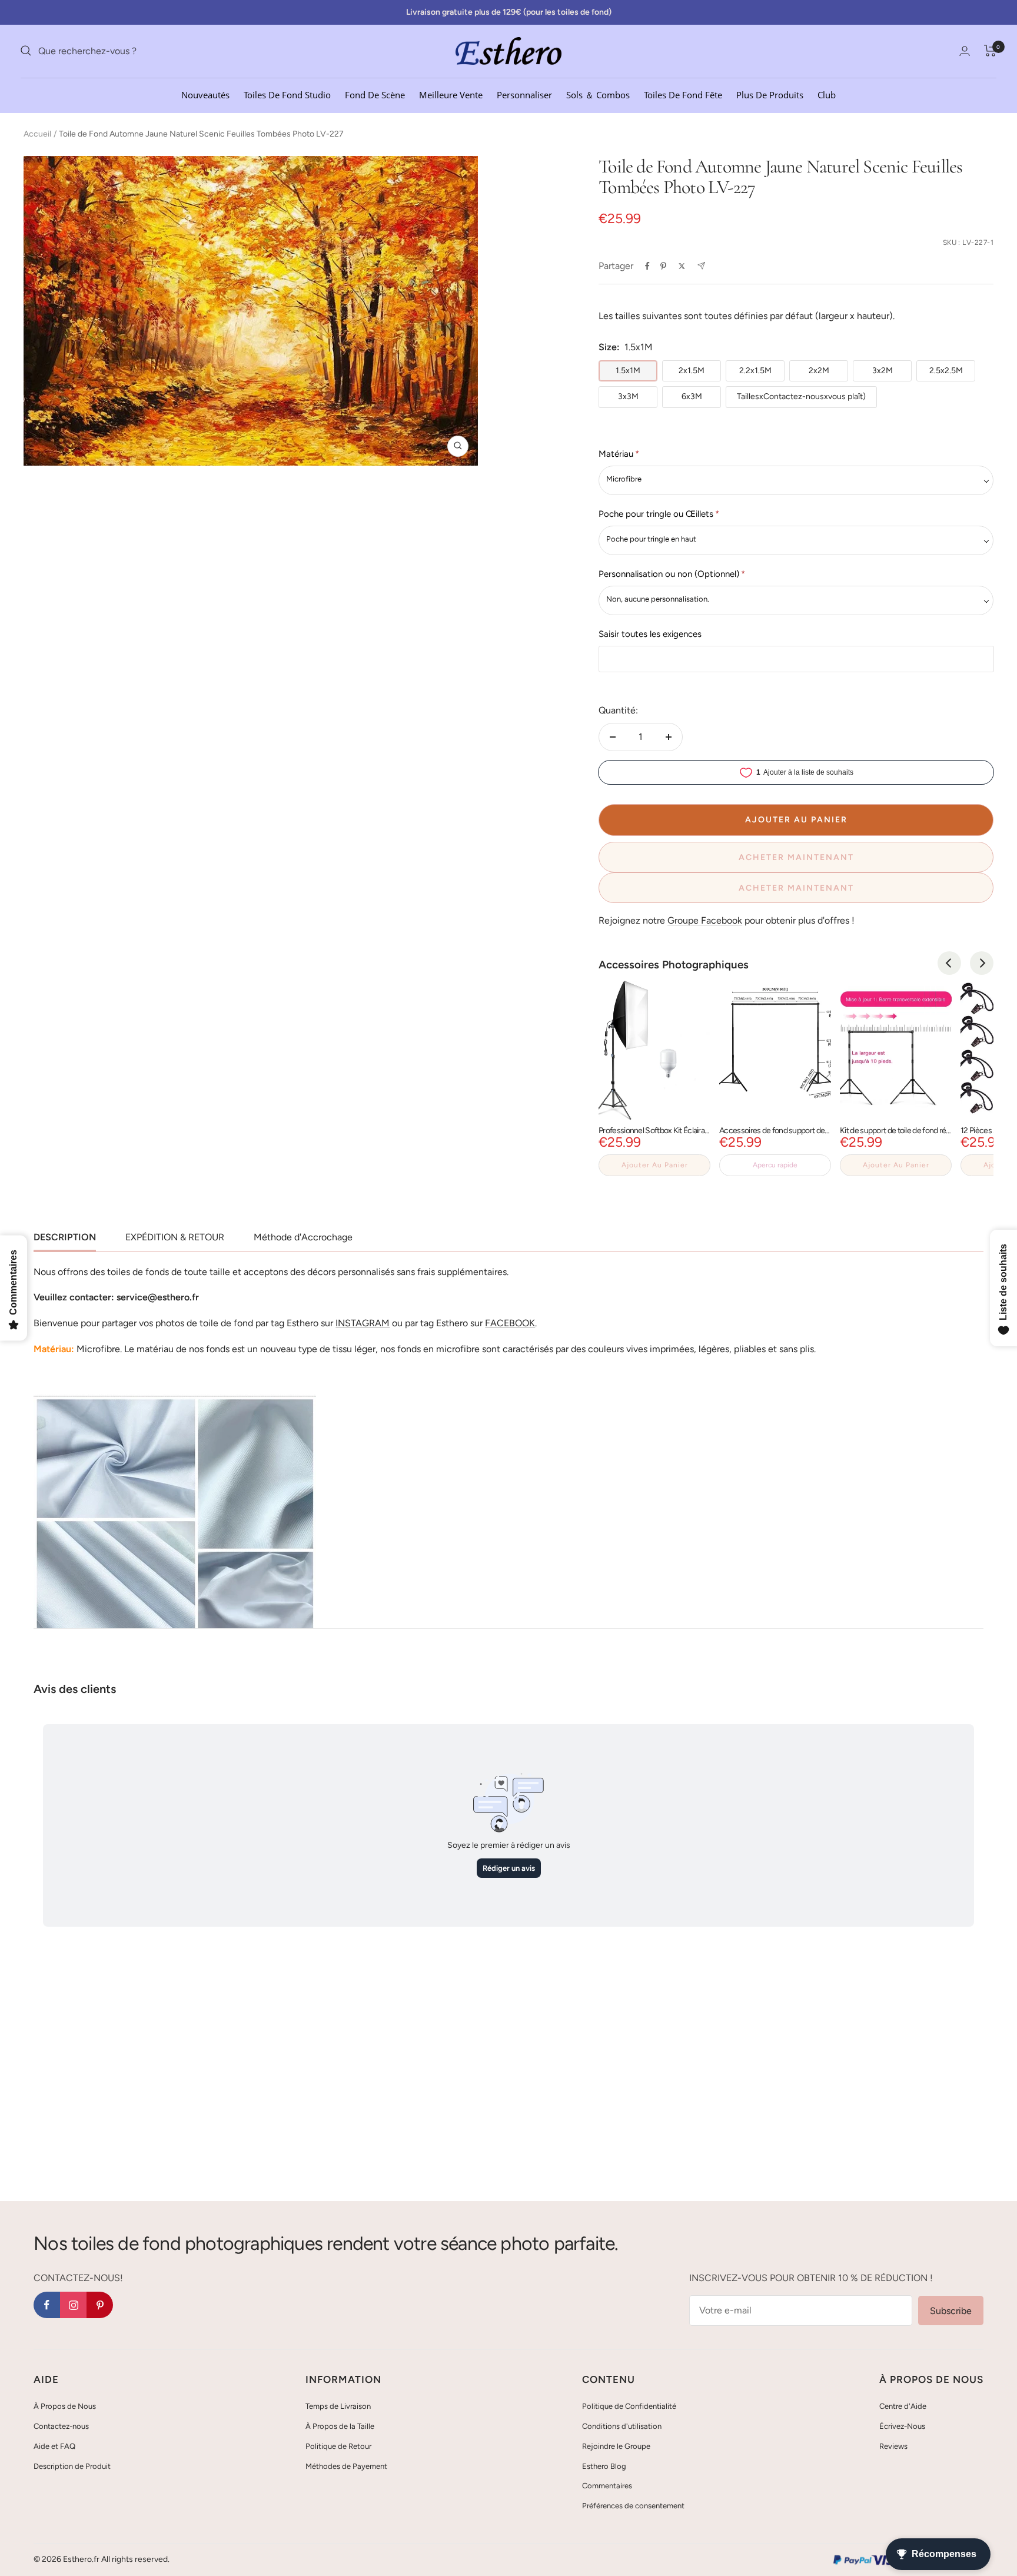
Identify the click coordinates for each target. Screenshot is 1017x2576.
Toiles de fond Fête (683, 94)
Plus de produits (770, 94)
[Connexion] (965, 51)
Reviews (893, 2446)
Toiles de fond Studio (287, 94)
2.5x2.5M (946, 371)
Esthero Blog (604, 2466)
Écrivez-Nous (902, 2426)
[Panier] (990, 51)
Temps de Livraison (338, 2406)
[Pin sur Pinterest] (663, 266)
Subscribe (951, 2311)
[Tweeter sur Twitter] (682, 266)
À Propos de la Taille (340, 2426)
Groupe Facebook (705, 920)
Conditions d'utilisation (622, 2426)
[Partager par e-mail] (701, 266)
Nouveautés (205, 94)
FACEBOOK (510, 1323)
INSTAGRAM (363, 1323)
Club (827, 94)
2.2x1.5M (755, 371)
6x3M (692, 396)
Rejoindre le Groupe (616, 2446)
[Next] (982, 963)
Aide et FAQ (54, 2446)
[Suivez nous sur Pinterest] (100, 2305)
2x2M (819, 371)
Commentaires (607, 2486)
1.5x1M (628, 371)
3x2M (883, 371)
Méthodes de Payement (346, 2466)
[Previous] (949, 963)
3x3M (628, 396)
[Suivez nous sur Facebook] (47, 2305)
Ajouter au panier (655, 1165)
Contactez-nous (61, 2426)
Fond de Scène (375, 94)
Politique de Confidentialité (629, 2406)
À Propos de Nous (65, 2406)
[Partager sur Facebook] (647, 266)
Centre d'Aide (903, 2406)
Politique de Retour (338, 2446)
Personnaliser (524, 94)
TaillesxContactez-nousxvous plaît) (801, 396)
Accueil (37, 134)
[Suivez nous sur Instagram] (73, 2305)
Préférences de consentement (633, 2506)
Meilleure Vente (451, 94)
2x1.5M (692, 371)
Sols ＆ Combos (598, 94)
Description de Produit (72, 2466)
